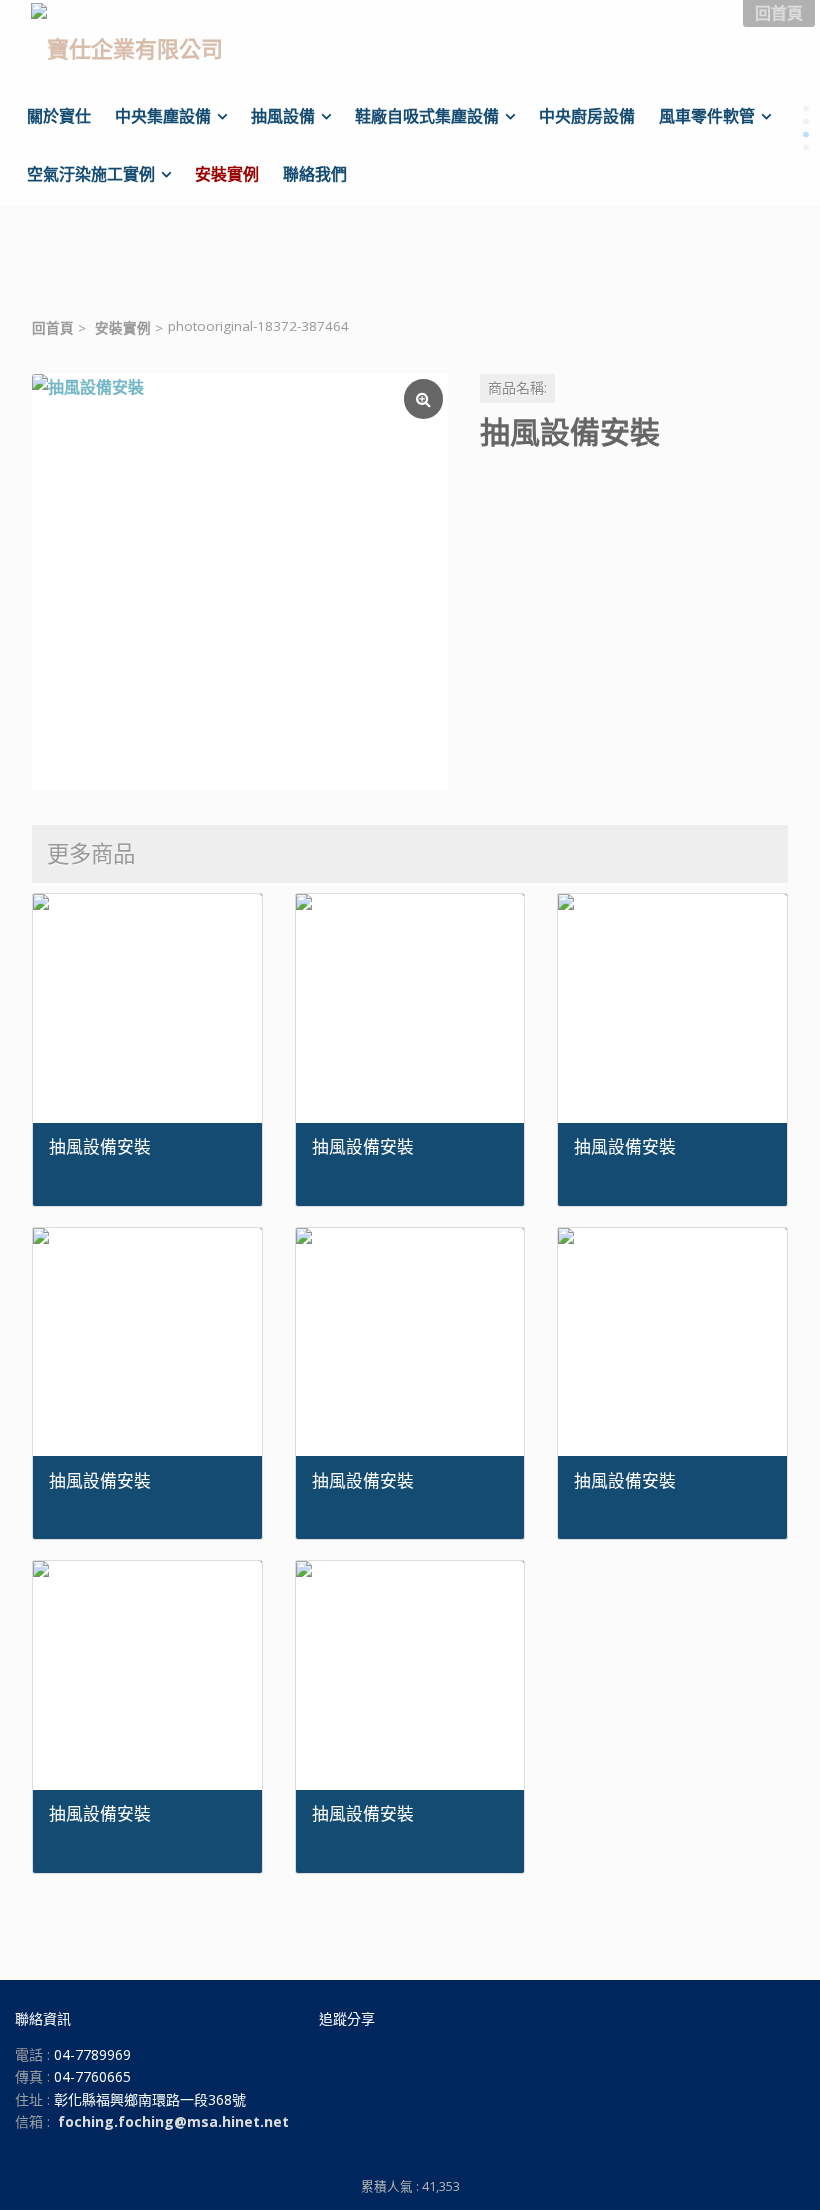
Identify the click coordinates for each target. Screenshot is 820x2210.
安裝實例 (123, 328)
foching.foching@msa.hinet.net (173, 2121)
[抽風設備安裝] (240, 582)
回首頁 (53, 328)
